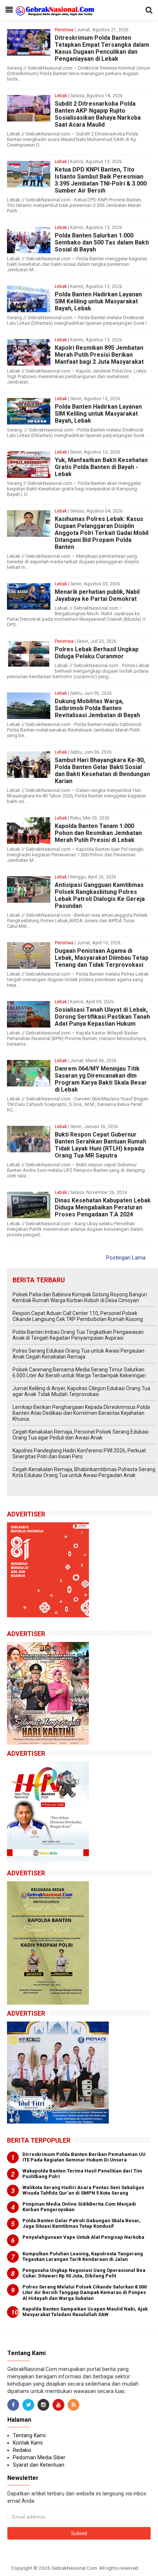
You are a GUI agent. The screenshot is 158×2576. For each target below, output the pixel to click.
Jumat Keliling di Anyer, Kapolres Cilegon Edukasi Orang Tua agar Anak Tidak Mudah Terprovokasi (81, 1391)
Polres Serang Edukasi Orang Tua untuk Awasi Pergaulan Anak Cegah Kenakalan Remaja (78, 1354)
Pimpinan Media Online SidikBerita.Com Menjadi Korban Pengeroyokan (79, 2207)
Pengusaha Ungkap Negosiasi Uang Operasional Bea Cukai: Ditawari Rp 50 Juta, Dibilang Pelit (84, 2273)
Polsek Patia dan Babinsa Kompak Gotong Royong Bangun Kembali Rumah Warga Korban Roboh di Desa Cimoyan (80, 1297)
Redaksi (22, 2450)
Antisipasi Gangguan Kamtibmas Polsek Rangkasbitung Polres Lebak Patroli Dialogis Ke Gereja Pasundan (100, 895)
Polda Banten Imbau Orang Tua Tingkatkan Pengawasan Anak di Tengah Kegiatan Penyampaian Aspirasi (78, 1335)
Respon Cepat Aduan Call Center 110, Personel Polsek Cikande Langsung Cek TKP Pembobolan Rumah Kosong (78, 1316)
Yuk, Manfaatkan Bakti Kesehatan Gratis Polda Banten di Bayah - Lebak (101, 467)
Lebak (61, 96)
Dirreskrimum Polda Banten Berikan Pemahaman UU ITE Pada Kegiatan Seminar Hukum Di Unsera (84, 2157)
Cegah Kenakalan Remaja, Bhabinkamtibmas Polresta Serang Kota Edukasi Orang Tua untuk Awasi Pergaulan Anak (84, 1472)
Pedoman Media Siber (39, 2457)
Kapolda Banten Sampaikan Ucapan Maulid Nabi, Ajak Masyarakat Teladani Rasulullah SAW (85, 2312)
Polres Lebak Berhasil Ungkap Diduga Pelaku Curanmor (97, 653)
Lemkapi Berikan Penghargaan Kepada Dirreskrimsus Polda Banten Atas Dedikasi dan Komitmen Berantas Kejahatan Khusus (81, 1413)
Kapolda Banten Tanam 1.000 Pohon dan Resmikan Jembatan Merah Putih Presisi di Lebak (98, 833)
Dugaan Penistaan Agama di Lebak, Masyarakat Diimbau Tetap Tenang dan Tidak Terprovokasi (102, 958)
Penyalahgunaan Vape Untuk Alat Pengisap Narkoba (83, 2237)
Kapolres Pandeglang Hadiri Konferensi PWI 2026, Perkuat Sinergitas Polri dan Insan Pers (79, 1453)
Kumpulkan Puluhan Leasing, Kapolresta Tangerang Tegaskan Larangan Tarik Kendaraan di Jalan (83, 2257)
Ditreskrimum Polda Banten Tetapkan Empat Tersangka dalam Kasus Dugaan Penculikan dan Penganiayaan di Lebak (102, 48)
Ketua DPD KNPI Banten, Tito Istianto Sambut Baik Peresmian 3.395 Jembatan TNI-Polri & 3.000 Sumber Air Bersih (101, 180)
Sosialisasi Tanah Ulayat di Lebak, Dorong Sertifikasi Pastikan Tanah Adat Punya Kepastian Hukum (102, 1017)
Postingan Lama (126, 1258)
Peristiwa (64, 30)
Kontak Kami (28, 2443)
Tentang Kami (29, 2435)
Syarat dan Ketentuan (39, 2465)
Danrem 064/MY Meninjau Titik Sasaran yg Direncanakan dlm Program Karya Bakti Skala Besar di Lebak (101, 1079)
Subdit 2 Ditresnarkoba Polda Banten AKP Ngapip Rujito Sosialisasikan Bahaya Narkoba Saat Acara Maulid (98, 114)
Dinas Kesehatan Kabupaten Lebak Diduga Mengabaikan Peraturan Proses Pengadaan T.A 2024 (103, 1207)
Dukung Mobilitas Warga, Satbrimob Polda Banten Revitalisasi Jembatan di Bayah (97, 708)
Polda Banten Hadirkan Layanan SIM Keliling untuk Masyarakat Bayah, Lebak (98, 301)
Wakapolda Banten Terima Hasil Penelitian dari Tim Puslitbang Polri (82, 2174)
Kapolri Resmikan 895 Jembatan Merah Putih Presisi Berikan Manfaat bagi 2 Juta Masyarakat (99, 355)
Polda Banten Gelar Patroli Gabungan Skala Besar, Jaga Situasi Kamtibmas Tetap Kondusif (81, 2223)
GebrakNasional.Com (74, 2568)
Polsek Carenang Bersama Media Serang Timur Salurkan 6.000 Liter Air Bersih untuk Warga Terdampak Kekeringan (79, 1372)
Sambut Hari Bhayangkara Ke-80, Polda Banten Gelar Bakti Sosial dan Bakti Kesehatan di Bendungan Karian (102, 771)
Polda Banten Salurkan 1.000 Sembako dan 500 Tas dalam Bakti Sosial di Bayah (102, 242)
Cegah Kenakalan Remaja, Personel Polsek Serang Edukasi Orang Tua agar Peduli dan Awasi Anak (80, 1435)
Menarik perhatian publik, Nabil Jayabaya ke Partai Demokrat (97, 595)
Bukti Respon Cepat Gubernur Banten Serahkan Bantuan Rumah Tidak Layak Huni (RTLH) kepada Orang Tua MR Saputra (100, 1145)
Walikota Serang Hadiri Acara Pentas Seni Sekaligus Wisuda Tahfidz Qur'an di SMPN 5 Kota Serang (83, 2190)
